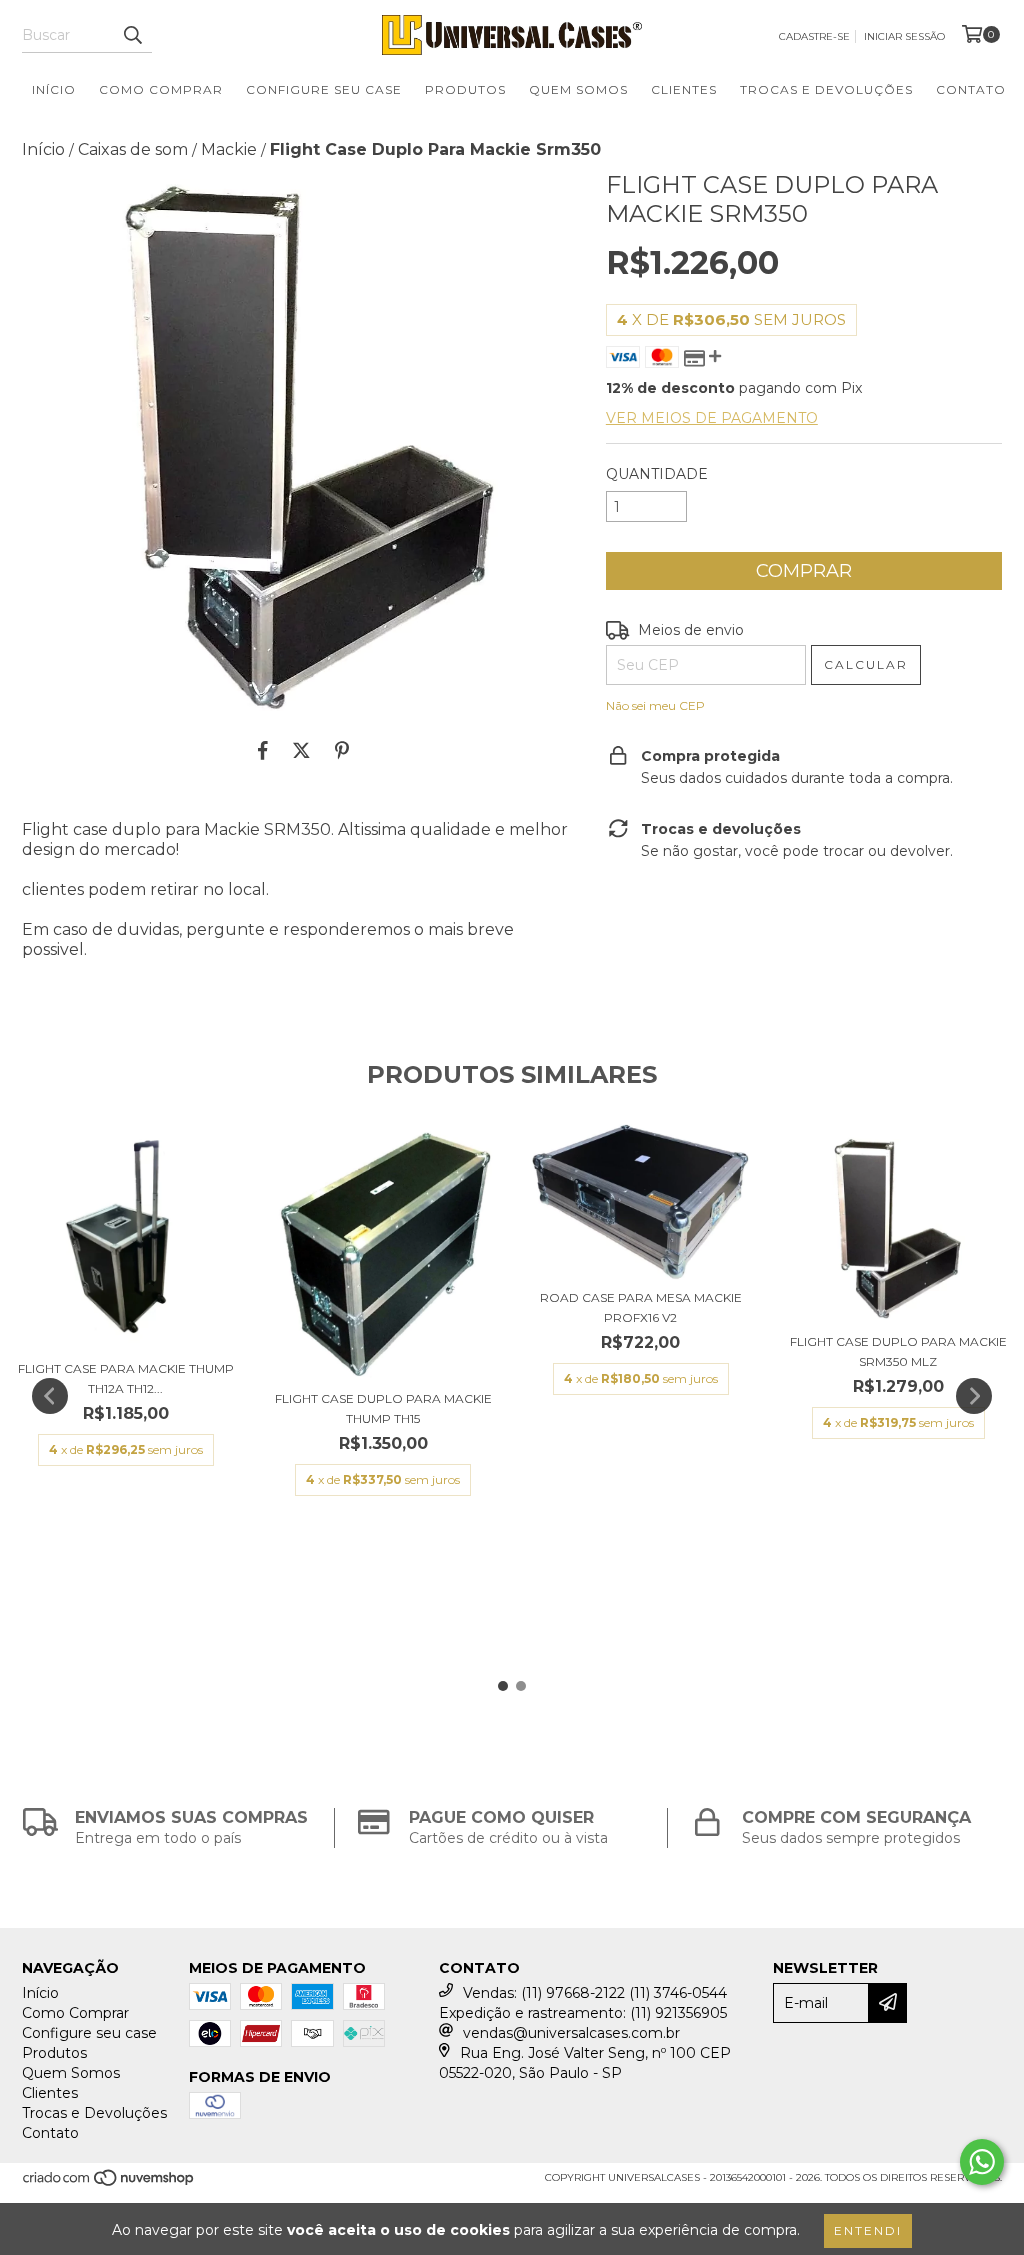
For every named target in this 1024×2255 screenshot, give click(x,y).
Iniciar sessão (904, 36)
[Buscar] (132, 35)
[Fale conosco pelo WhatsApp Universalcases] (982, 2162)
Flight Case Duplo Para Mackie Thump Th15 (383, 1408)
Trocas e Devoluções (826, 89)
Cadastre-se (814, 36)
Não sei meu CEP (655, 705)
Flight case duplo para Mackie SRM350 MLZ (898, 1351)
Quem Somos (578, 89)
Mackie (229, 149)
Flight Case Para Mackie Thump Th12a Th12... (126, 1378)
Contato (971, 89)
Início (54, 89)
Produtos (465, 89)
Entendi (868, 2230)
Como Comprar (161, 89)
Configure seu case (324, 89)
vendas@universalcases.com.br (571, 2033)
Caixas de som (133, 149)
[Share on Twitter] (301, 750)
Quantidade (657, 474)
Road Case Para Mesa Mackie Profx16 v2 (641, 1307)
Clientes (684, 89)
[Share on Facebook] (263, 750)
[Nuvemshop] (109, 2184)
